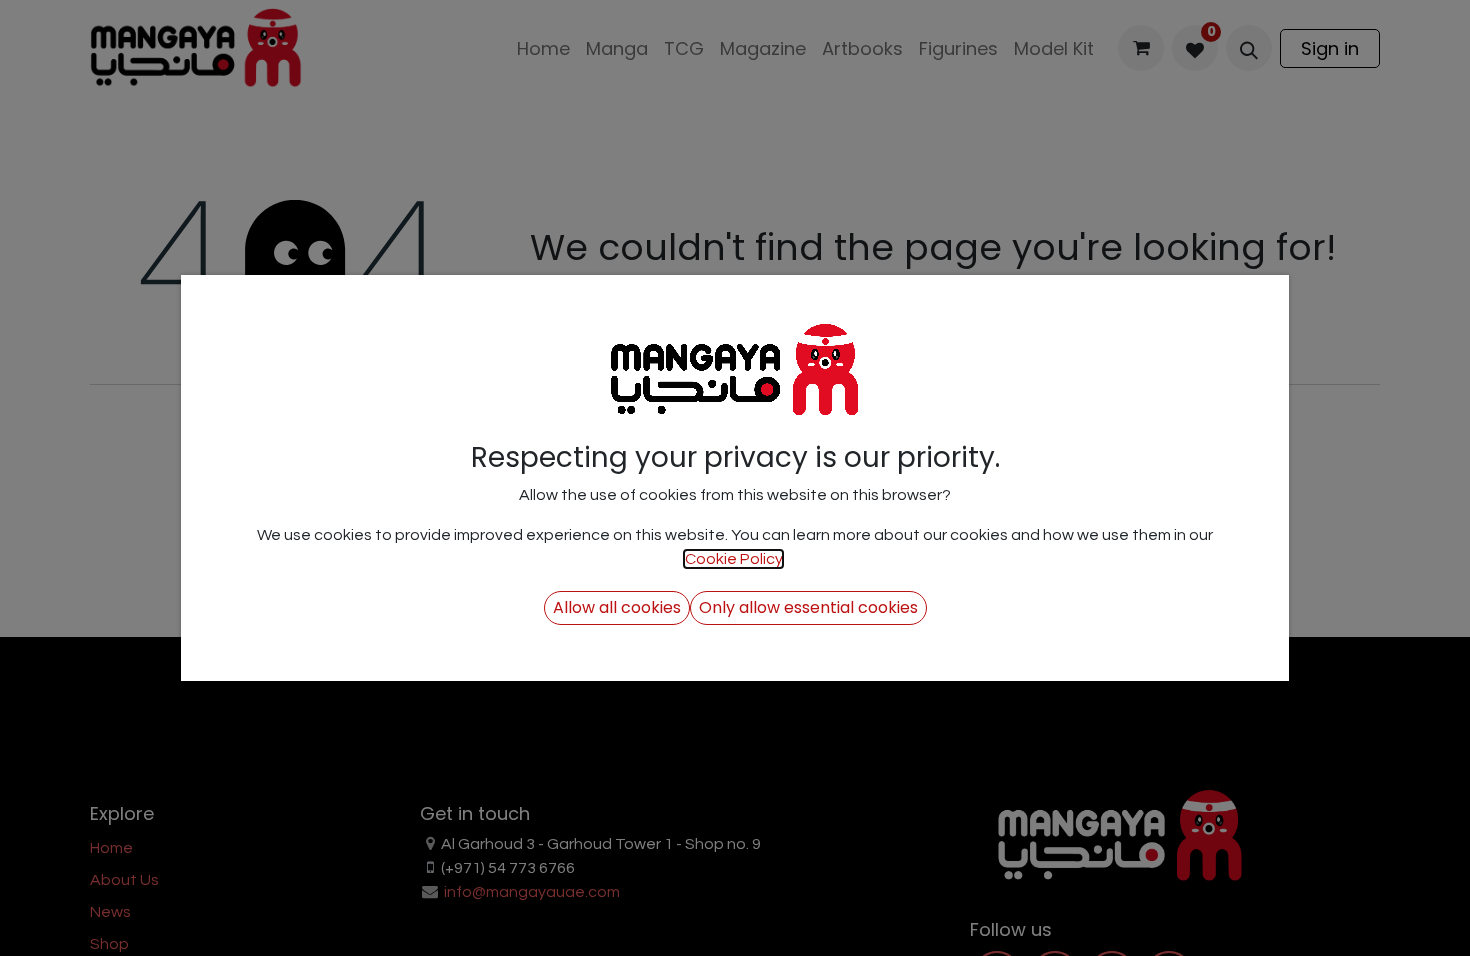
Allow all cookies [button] (617, 607)
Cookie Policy (733, 559)
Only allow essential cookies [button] (808, 607)
